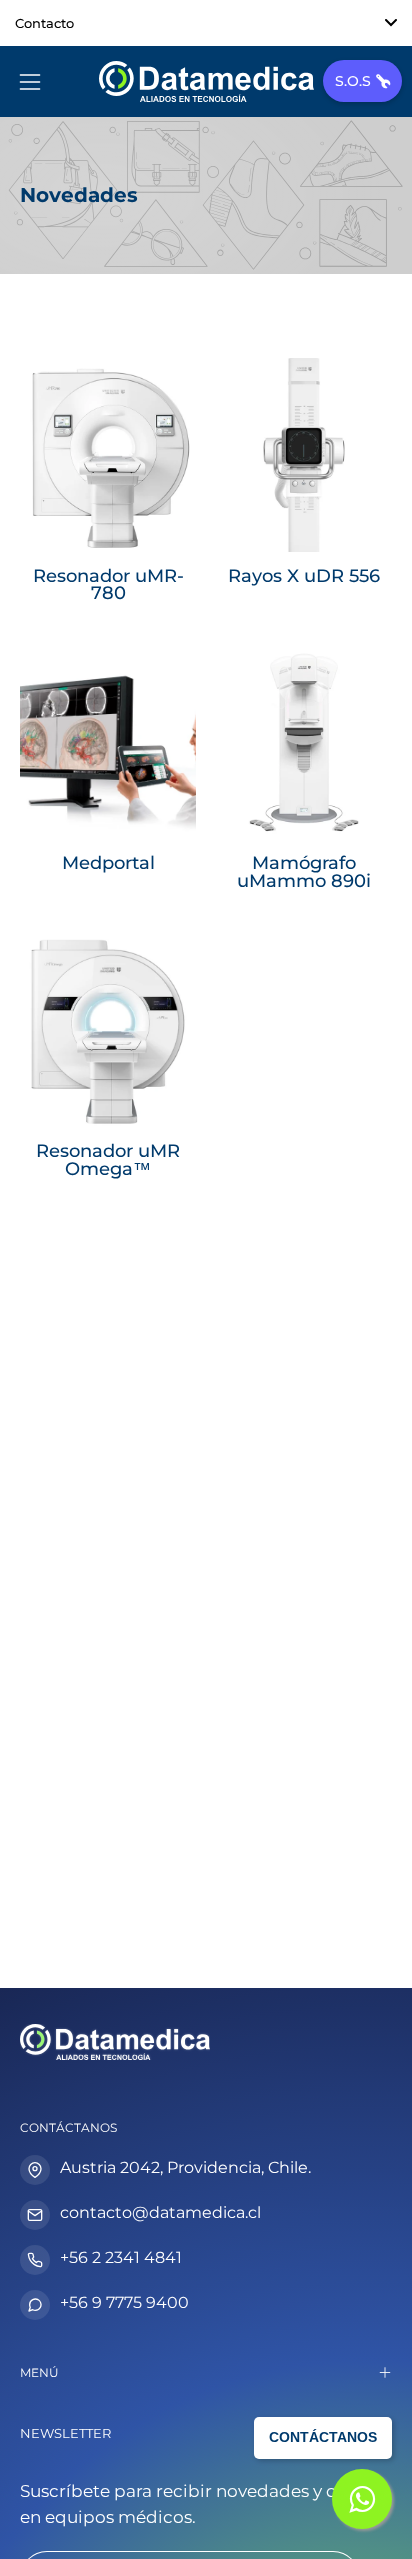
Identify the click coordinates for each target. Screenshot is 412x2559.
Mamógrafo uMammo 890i (304, 871)
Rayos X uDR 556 (304, 576)
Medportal (108, 863)
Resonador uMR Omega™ (108, 1159)
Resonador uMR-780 (108, 584)
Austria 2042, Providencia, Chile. (185, 2167)
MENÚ (39, 2372)
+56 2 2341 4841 (121, 2257)
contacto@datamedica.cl (160, 2212)
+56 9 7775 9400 (124, 2302)
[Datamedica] (206, 81)
